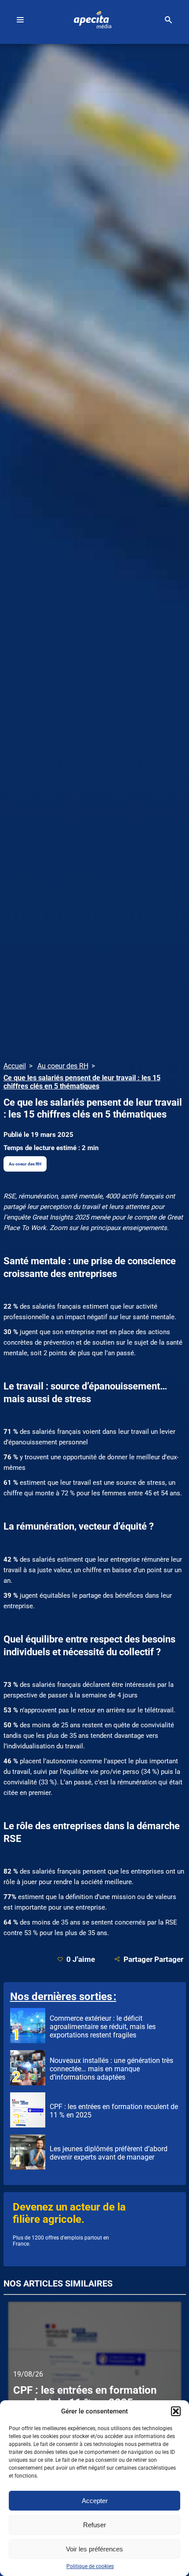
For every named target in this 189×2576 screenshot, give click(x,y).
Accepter (95, 2501)
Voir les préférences (94, 2549)
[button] (176, 2411)
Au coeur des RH (25, 1164)
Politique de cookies (90, 2566)
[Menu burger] (20, 20)
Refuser (94, 2525)
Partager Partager (153, 1959)
